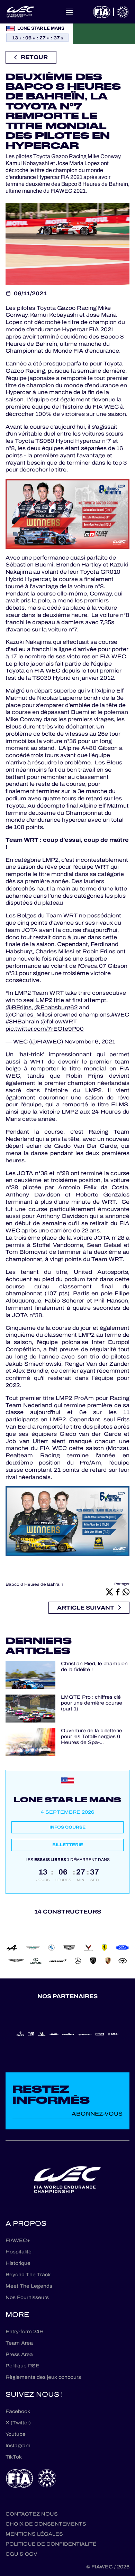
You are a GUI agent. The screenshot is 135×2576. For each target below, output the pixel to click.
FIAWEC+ (18, 2240)
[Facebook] (118, 1592)
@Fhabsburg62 (56, 1007)
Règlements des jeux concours (43, 2377)
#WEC (120, 1015)
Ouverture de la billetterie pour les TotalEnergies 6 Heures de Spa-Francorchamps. (92, 1737)
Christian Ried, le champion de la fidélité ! (94, 1667)
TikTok (14, 2457)
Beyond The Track (28, 2275)
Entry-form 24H (25, 2332)
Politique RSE (22, 2366)
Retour (34, 57)
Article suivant (86, 1608)
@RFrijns (19, 1007)
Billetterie (68, 1845)
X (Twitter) (18, 2423)
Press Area (19, 2354)
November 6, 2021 (90, 1042)
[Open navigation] (69, 12)
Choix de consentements (46, 2524)
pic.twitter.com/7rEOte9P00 (45, 1029)
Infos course (67, 1827)
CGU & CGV (21, 2554)
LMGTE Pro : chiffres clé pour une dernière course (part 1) (92, 1703)
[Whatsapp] (126, 1592)
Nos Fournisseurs (27, 2297)
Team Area (19, 2343)
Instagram (18, 2446)
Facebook (18, 2411)
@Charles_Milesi (29, 1015)
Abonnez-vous (97, 2114)
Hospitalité (19, 2252)
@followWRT (59, 1022)
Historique (18, 2263)
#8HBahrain (22, 1022)
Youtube (16, 2434)
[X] (109, 1592)
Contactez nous (32, 2514)
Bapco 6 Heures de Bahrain (34, 1584)
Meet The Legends (29, 2286)
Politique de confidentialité (51, 2544)
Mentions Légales (34, 2534)
